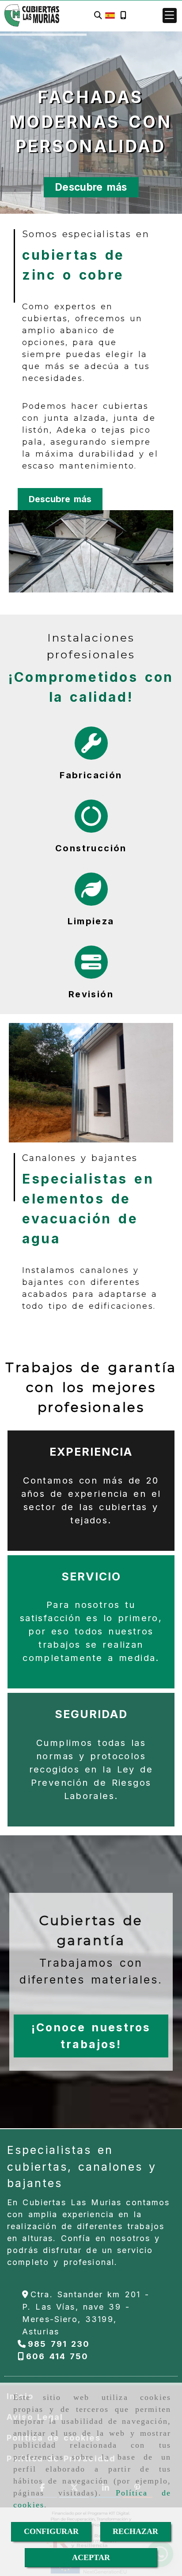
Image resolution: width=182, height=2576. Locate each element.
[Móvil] (123, 16)
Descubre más (91, 187)
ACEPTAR (91, 2557)
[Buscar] (98, 16)
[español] (110, 15)
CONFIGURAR (51, 2531)
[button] (170, 15)
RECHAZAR (135, 2531)
